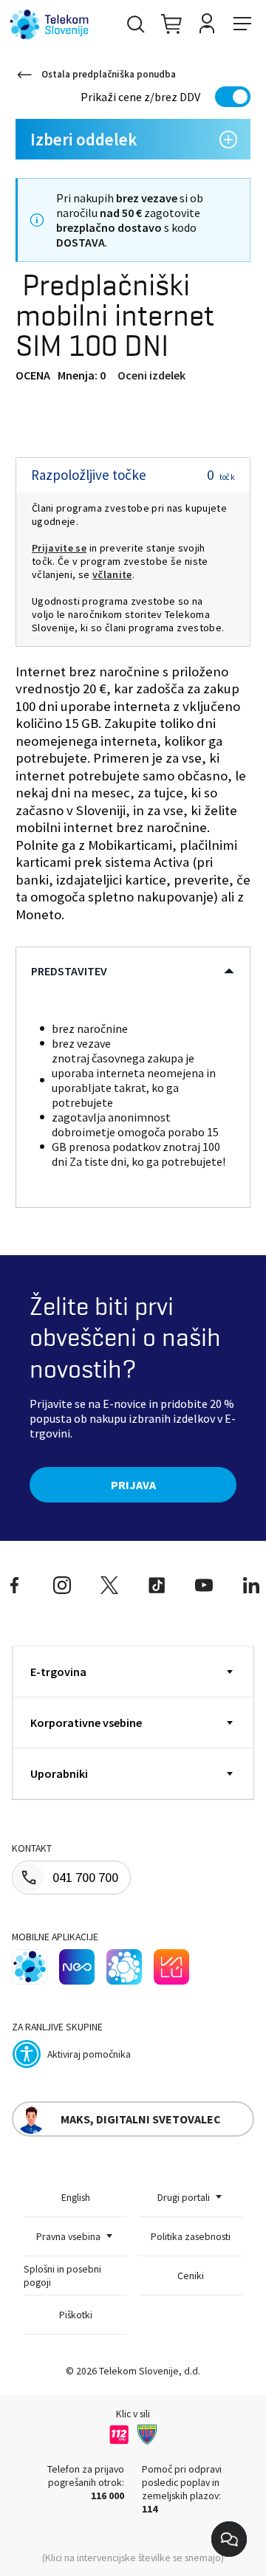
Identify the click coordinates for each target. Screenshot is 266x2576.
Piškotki (76, 2315)
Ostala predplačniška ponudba (109, 74)
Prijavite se (59, 548)
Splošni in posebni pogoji (62, 2276)
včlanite (112, 574)
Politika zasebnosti (191, 2236)
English (76, 2197)
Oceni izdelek (151, 375)
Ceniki (191, 2276)
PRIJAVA (133, 1485)
